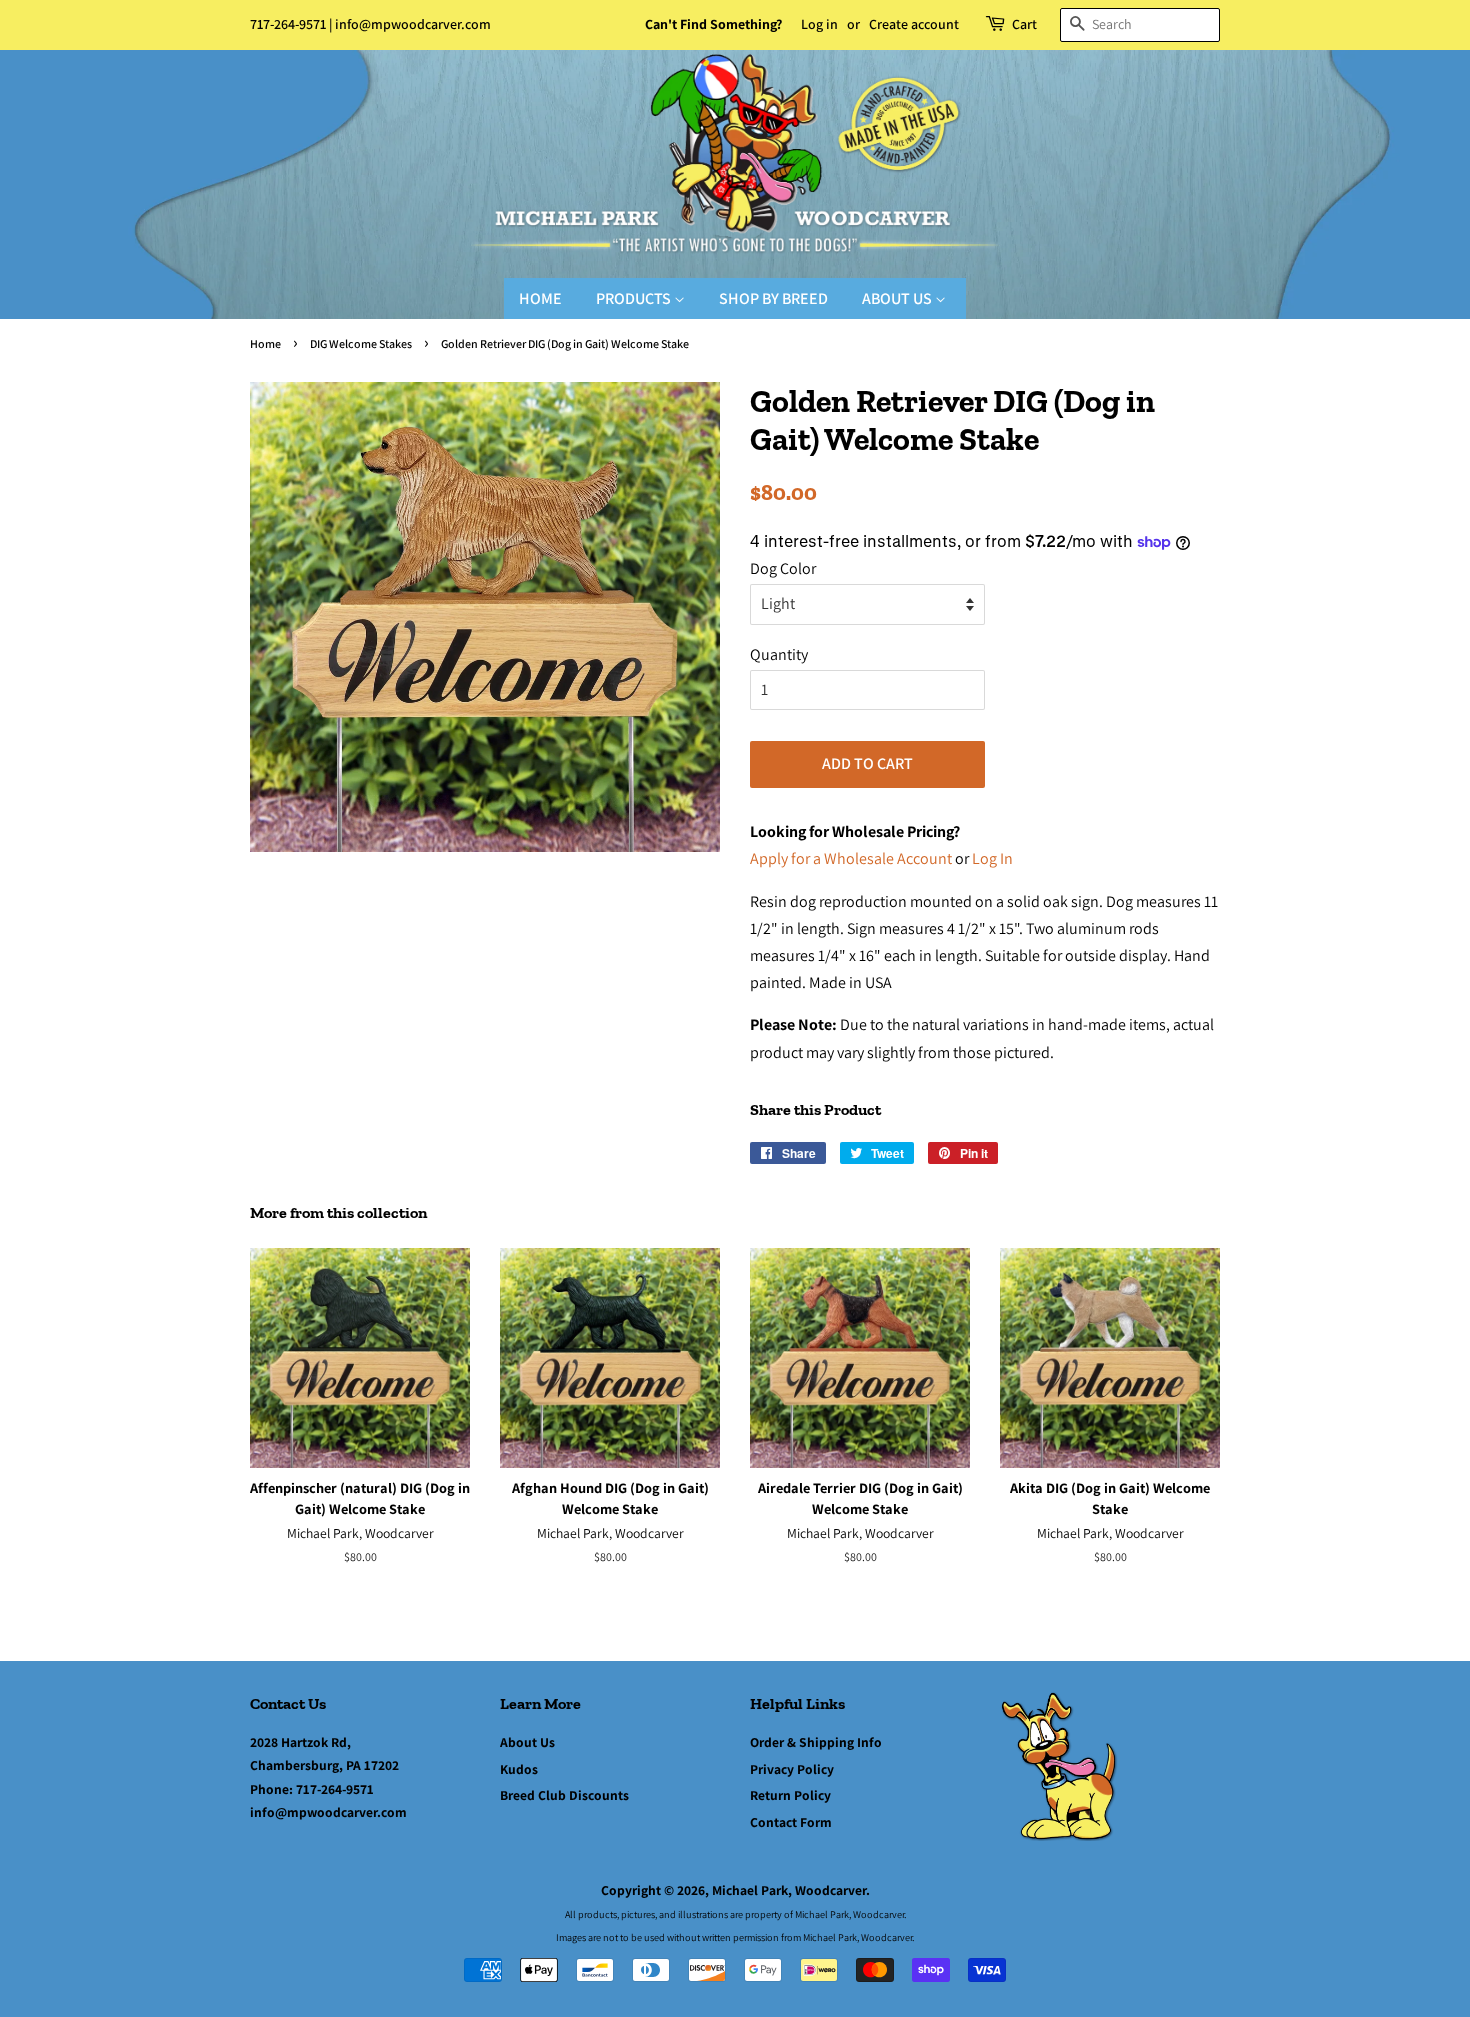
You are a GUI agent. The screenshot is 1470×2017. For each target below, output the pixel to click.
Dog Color (783, 568)
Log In (992, 858)
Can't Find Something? (713, 24)
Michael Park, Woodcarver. (791, 1890)
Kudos (519, 1769)
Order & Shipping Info (816, 1742)
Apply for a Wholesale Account (851, 858)
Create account (914, 24)
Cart (1024, 24)
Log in (819, 24)
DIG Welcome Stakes (361, 343)
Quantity (779, 654)
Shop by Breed (773, 298)
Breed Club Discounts (564, 1795)
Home (540, 298)
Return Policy (790, 1795)
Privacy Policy (792, 1769)
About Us (898, 298)
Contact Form (791, 1822)
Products (635, 298)
